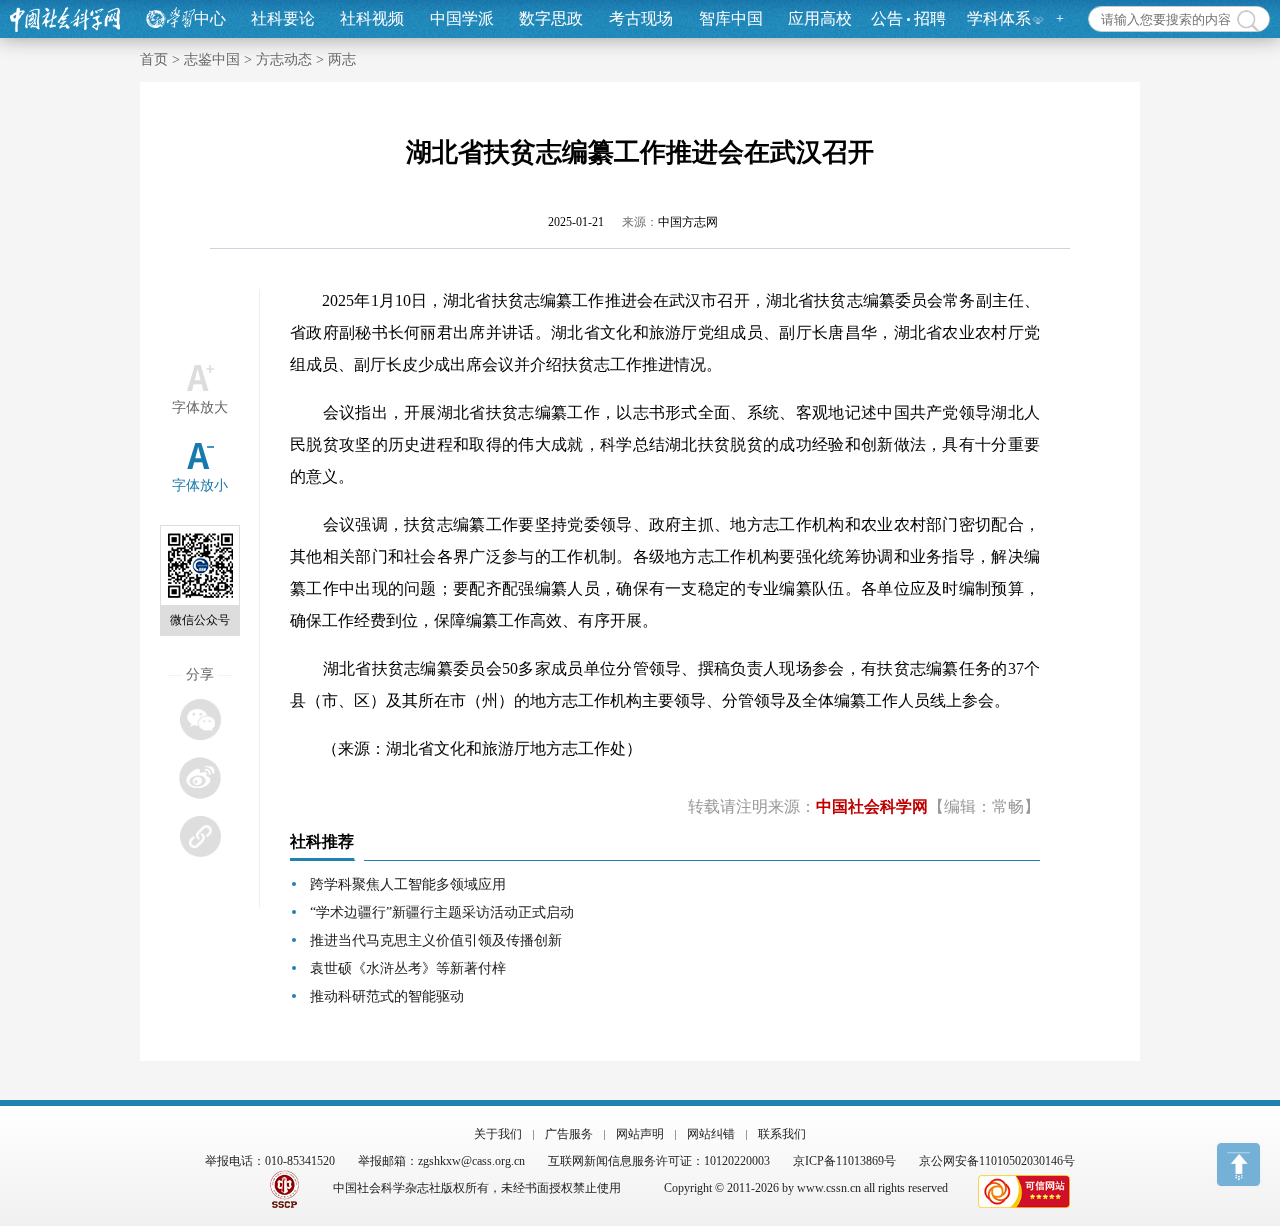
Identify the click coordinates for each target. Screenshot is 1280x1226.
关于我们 (498, 1134)
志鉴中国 (212, 59)
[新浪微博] (199, 777)
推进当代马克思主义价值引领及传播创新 (436, 940)
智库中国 (731, 18)
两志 (342, 59)
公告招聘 (908, 18)
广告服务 (569, 1134)
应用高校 (820, 18)
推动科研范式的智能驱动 (387, 996)
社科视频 (372, 18)
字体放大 (200, 407)
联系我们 (782, 1134)
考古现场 (641, 18)
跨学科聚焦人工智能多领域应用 (408, 884)
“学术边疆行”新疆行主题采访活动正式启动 (442, 912)
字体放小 (200, 485)
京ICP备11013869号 (844, 1161)
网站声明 (640, 1134)
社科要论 (283, 18)
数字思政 (551, 18)
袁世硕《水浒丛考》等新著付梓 (408, 968)
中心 (210, 18)
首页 (154, 59)
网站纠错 (711, 1134)
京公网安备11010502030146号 (997, 1161)
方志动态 (284, 59)
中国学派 (462, 18)
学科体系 (999, 18)
